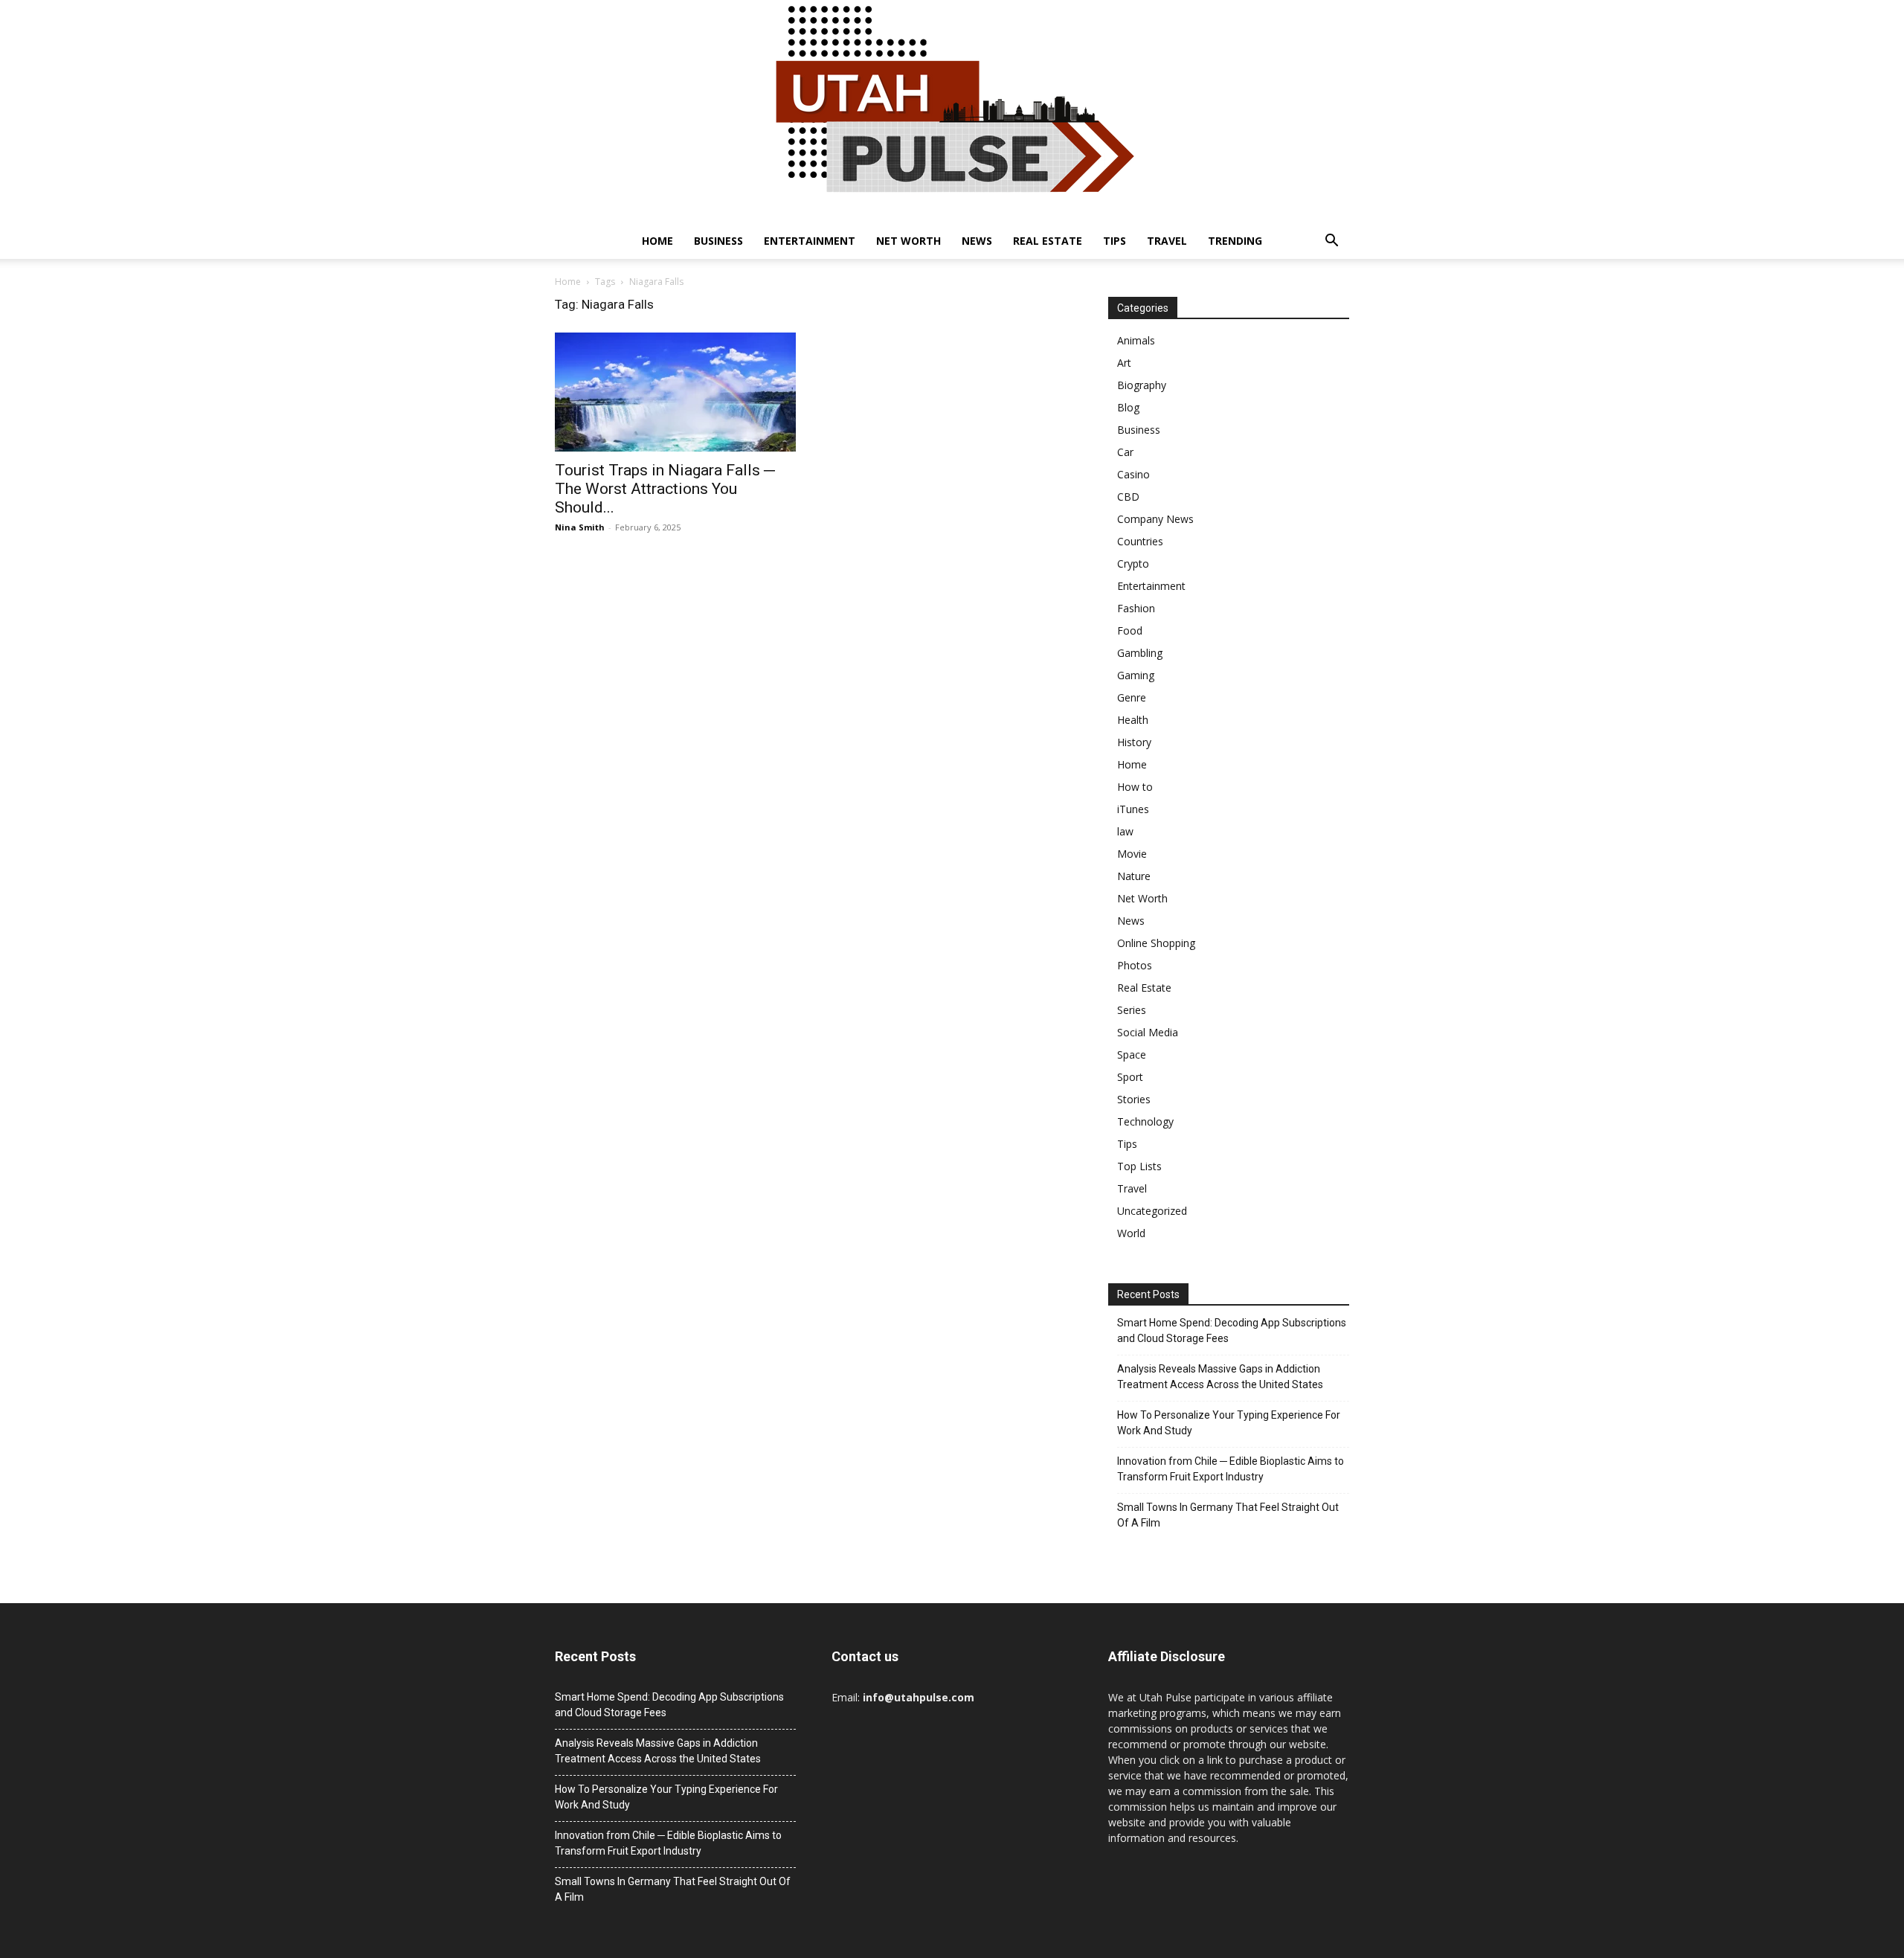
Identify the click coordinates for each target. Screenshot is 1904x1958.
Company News (1155, 519)
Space (1132, 1055)
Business (718, 241)
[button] (1331, 242)
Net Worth (908, 241)
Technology (1145, 1121)
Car (1125, 452)
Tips (1115, 241)
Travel (1167, 241)
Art (1124, 363)
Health (1133, 720)
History (1134, 742)
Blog (1128, 407)
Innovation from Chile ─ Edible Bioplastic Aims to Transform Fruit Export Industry (1231, 1469)
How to (1135, 787)
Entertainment (810, 241)
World (1131, 1233)
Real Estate (1048, 241)
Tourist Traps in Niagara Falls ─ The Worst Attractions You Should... (665, 489)
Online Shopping (1156, 943)
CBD (1128, 497)
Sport (1130, 1077)
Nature (1134, 876)
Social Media (1148, 1032)
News (977, 241)
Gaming (1136, 675)
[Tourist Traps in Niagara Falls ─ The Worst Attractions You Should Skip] (675, 392)
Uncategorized (1152, 1211)
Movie (1132, 854)
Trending (1235, 241)
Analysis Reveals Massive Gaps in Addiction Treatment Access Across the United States (1220, 1377)
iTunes (1133, 809)
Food (1130, 630)
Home (657, 241)
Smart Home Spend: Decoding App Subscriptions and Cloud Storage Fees (1232, 1331)
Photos (1135, 965)
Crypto (1133, 564)
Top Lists (1139, 1166)
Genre (1132, 697)
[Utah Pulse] (952, 112)
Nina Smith (580, 527)
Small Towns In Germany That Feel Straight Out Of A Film (1228, 1515)
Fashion (1136, 608)
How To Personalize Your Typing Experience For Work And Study (1229, 1423)
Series (1132, 1010)
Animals (1136, 340)
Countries (1140, 541)
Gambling (1140, 653)
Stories (1134, 1099)
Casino (1133, 474)
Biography (1142, 385)
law (1125, 831)
